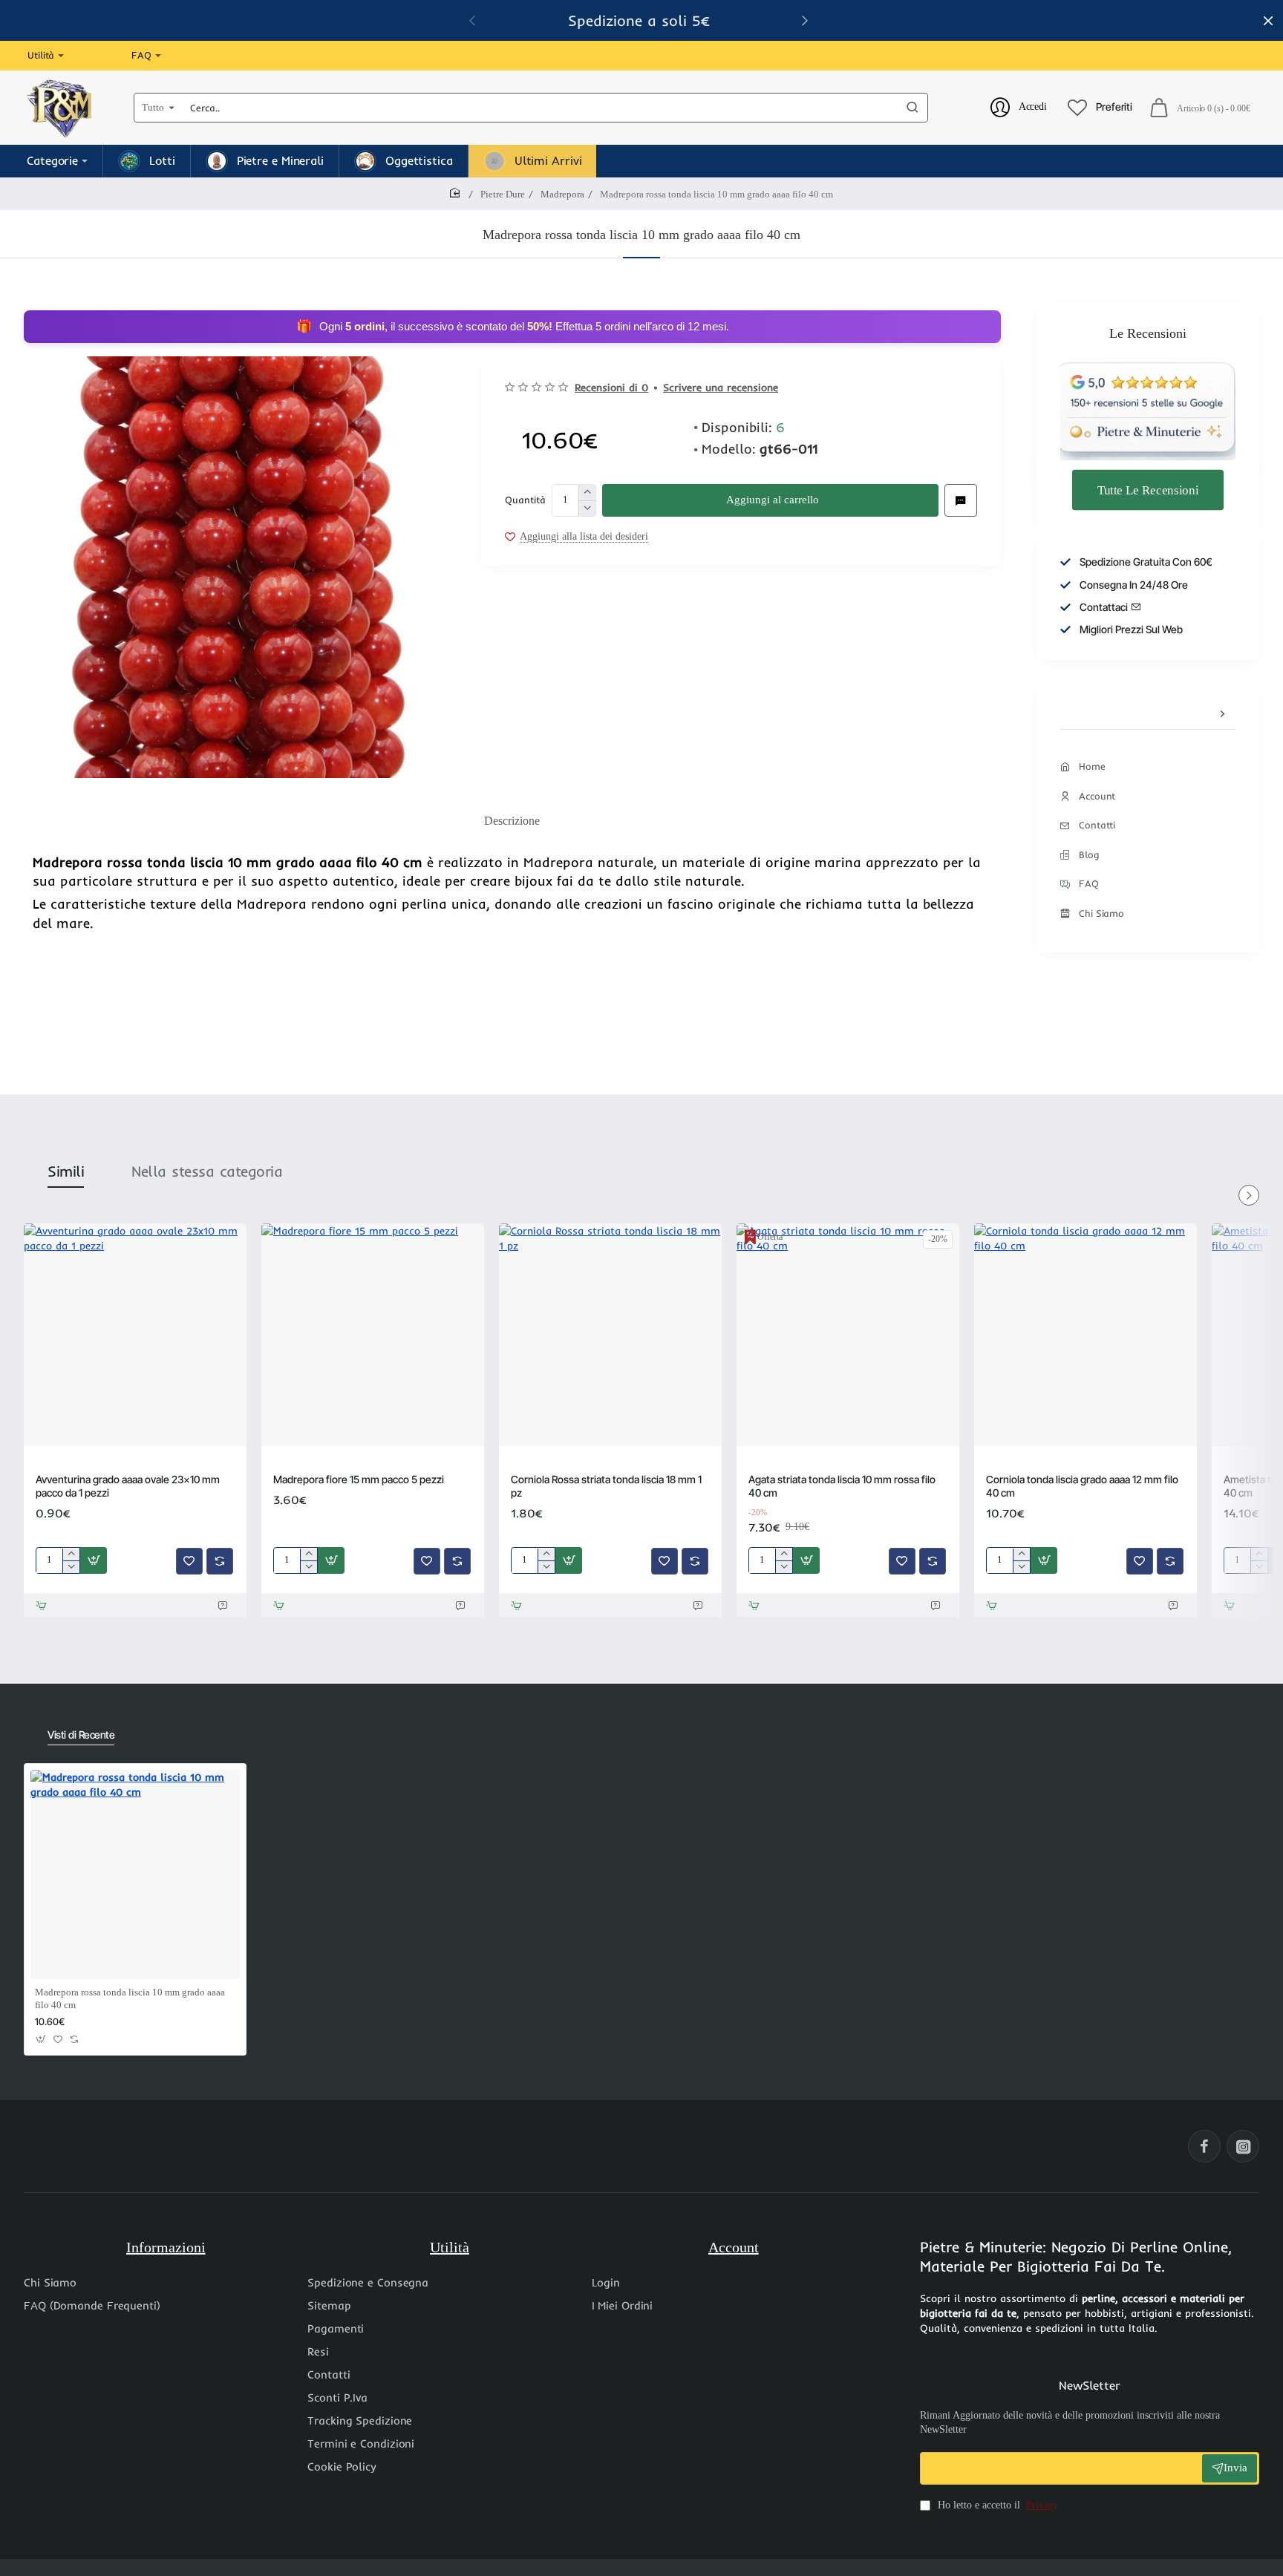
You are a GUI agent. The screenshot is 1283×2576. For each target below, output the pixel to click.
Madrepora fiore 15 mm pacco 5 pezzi (359, 1479)
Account (734, 2247)
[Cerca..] (913, 108)
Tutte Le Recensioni (1148, 489)
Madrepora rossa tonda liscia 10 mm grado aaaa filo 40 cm (130, 1998)
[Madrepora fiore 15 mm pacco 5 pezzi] (373, 1335)
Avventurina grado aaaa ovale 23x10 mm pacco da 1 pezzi (128, 1486)
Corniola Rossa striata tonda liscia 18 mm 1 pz (606, 1486)
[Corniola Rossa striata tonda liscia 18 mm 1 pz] (610, 1335)
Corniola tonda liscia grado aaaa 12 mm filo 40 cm (1082, 1486)
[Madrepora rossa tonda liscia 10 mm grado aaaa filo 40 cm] (135, 1874)
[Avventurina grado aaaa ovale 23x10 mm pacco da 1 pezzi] (135, 1335)
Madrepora (562, 194)
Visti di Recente (81, 1735)
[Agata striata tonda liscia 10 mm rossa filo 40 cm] (848, 1335)
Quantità (525, 500)
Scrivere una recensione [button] (721, 388)
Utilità (450, 2247)
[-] (587, 508)
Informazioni (166, 2247)
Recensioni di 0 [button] (611, 388)
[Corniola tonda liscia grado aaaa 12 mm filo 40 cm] (1086, 1335)
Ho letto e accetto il (996, 2505)
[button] (805, 20)
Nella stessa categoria (207, 1171)
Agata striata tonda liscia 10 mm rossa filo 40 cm (842, 1486)
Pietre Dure (503, 194)
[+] (587, 493)
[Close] (1268, 21)
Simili (66, 1171)
